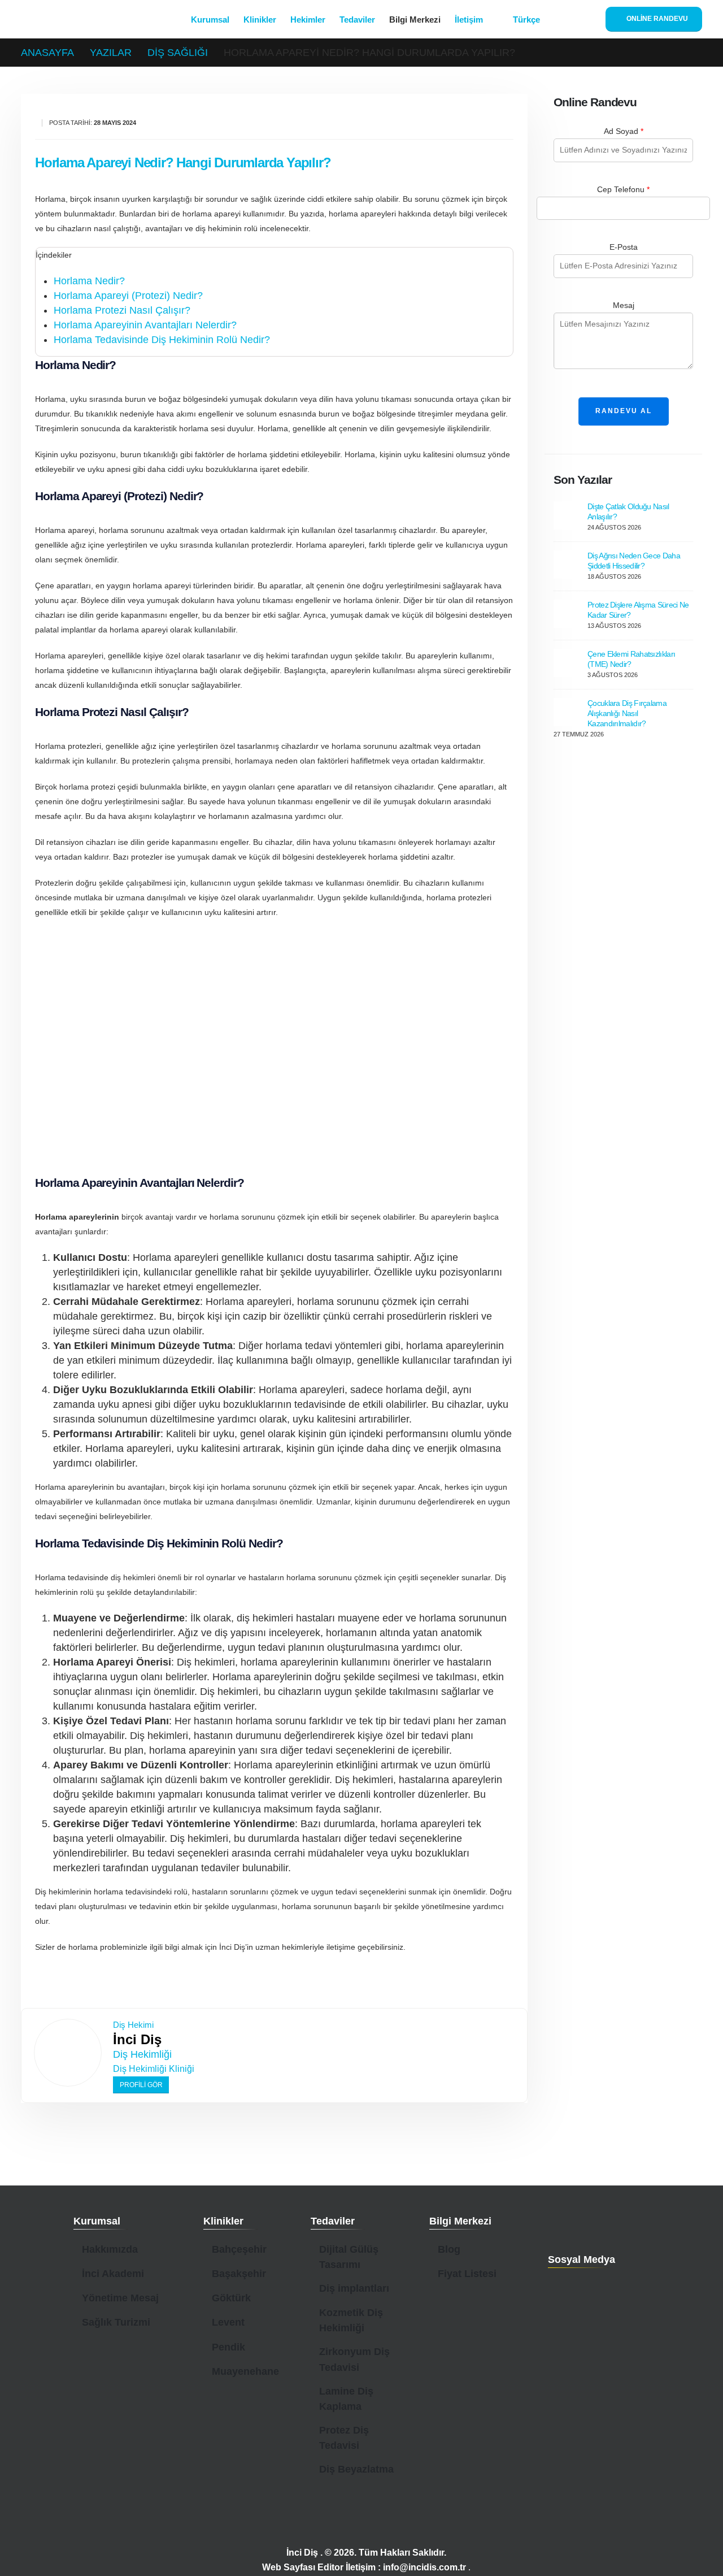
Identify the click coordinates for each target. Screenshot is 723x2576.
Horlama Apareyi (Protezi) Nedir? (128, 296)
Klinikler (260, 19)
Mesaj (624, 305)
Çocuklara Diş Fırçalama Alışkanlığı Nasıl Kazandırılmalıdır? (627, 713)
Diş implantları (354, 2288)
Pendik (228, 2347)
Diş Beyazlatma (356, 2469)
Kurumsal (210, 19)
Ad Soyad (624, 131)
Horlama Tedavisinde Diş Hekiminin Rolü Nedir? (162, 340)
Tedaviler (357, 19)
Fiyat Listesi (467, 2274)
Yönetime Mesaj (120, 2298)
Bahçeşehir (239, 2249)
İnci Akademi (113, 2274)
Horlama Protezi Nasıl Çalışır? (122, 310)
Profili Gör (141, 2085)
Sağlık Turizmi (116, 2322)
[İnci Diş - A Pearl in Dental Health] (85, 19)
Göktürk (231, 2298)
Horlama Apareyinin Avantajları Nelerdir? (145, 325)
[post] (568, 515)
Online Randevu (656, 19)
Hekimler (308, 19)
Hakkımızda (110, 2249)
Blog (449, 2249)
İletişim (469, 19)
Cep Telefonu (623, 189)
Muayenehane (245, 2371)
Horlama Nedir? (89, 281)
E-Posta (624, 247)
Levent (228, 2322)
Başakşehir (239, 2274)
